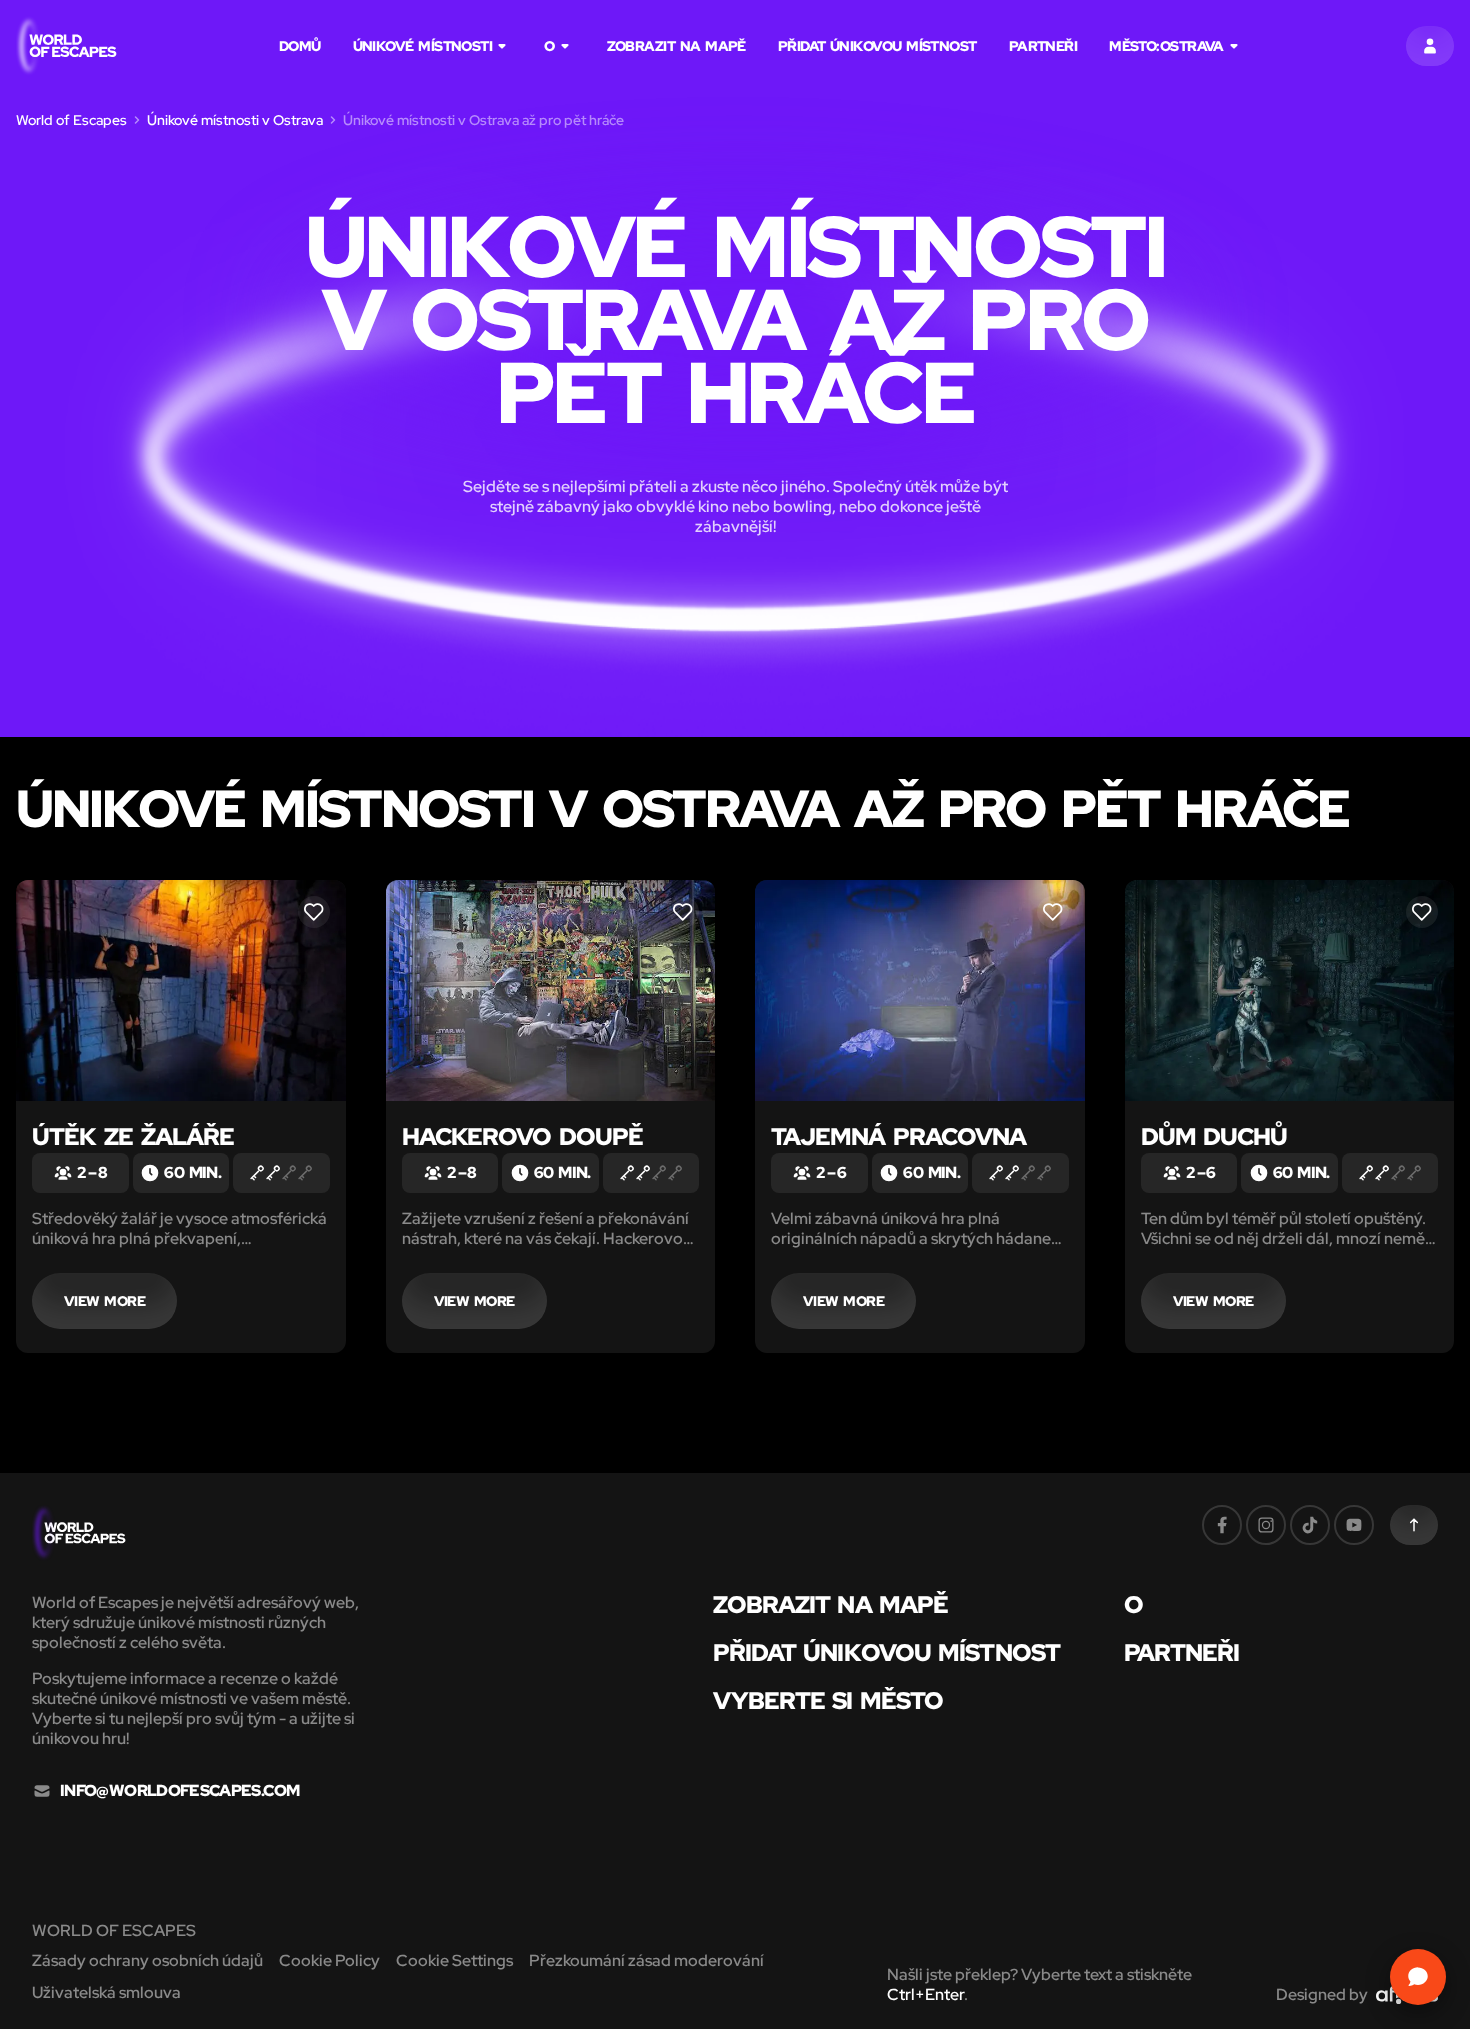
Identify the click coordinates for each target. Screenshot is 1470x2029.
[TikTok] (1310, 1525)
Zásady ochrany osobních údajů (147, 1960)
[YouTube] (1354, 1525)
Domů (300, 46)
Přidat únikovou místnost (877, 46)
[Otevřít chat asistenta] (1418, 1977)
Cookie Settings (454, 1960)
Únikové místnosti (423, 46)
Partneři (1043, 46)
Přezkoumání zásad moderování (646, 1960)
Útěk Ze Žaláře (133, 1136)
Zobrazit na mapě (676, 46)
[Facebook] (1222, 1525)
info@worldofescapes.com (179, 1791)
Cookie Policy (329, 1960)
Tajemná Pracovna (898, 1136)
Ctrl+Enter (925, 1994)
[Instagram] (1266, 1525)
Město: (1166, 46)
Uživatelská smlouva (106, 1992)
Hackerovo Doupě (522, 1136)
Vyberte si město (828, 1701)
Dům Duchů (1214, 1136)
